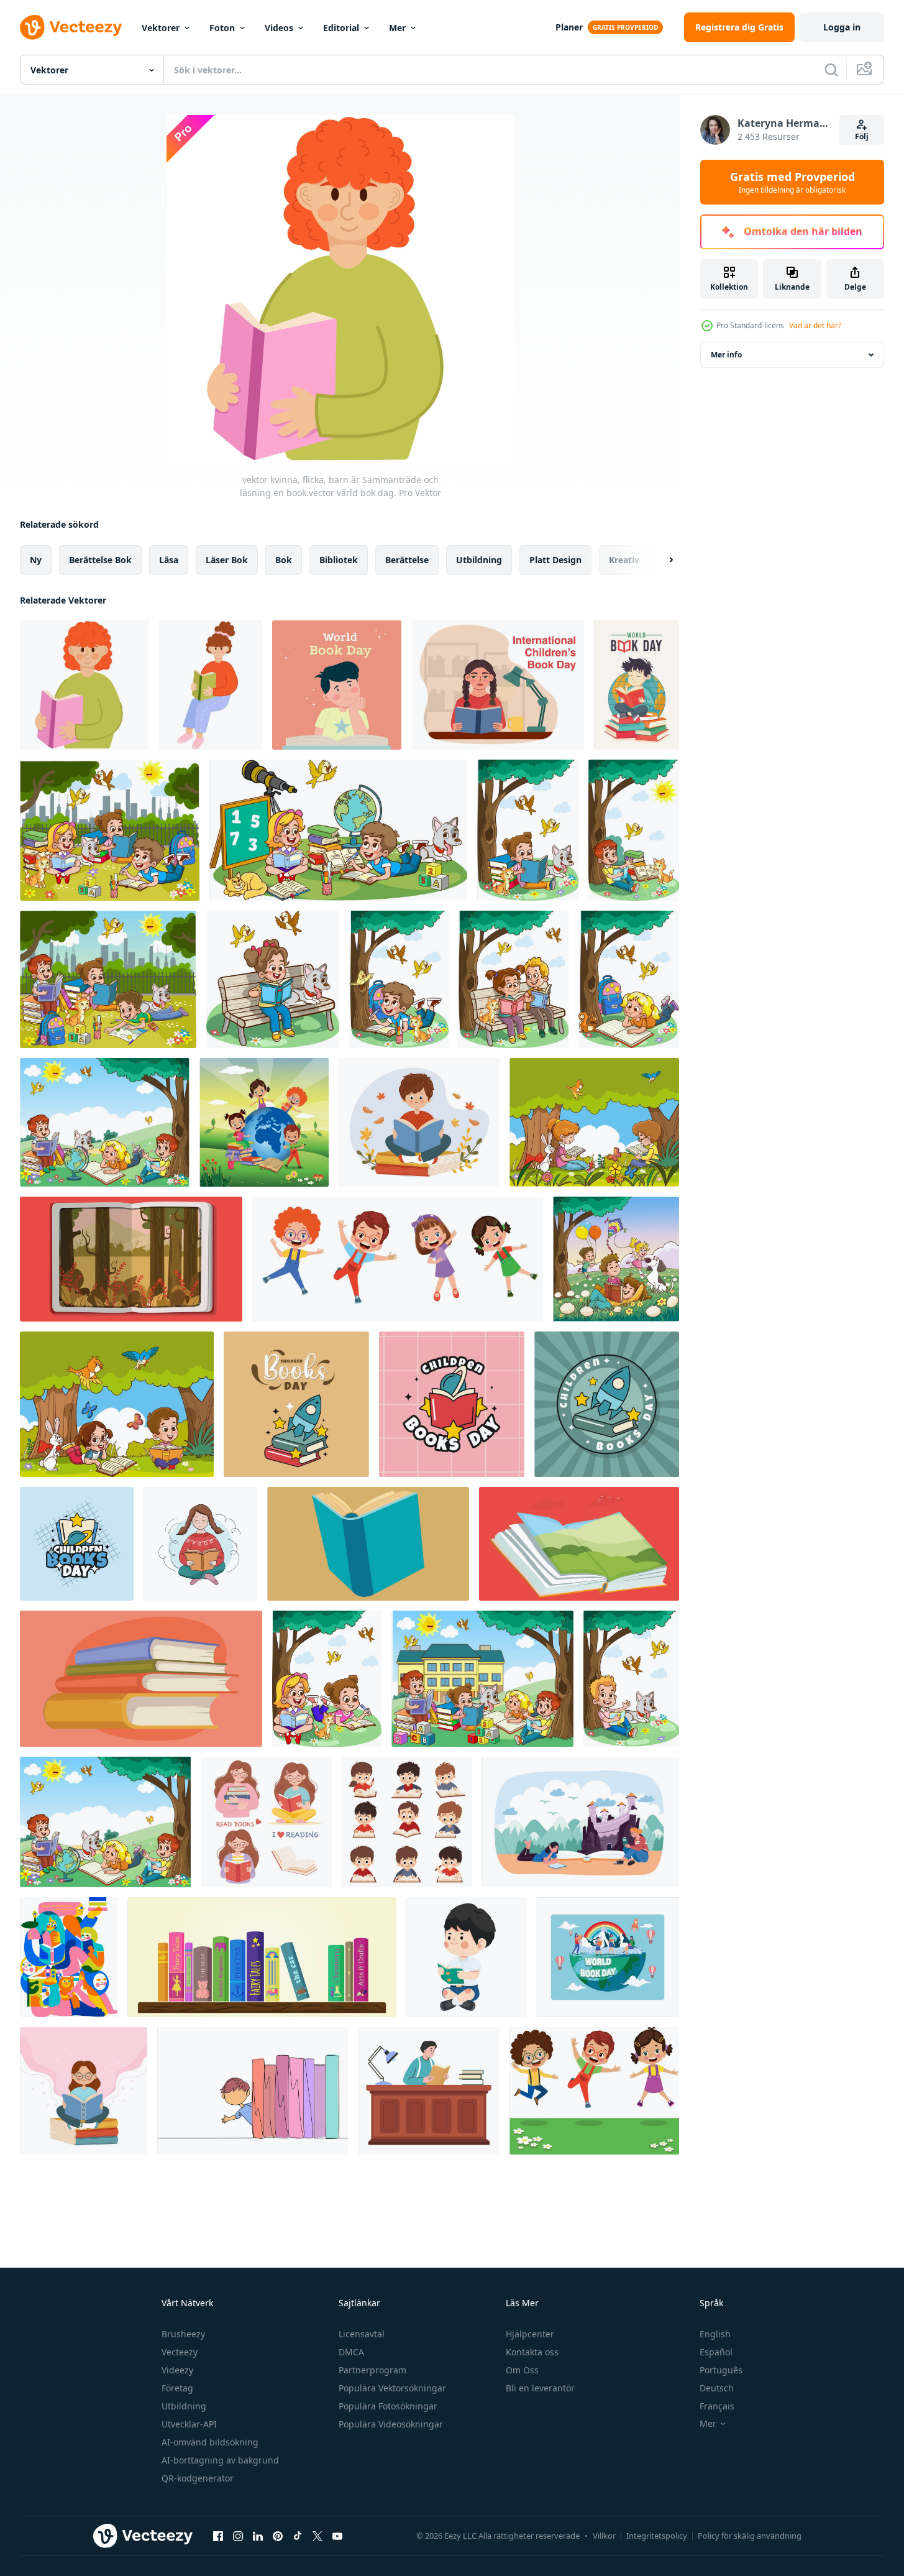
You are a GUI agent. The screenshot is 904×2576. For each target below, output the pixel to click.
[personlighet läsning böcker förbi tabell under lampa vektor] (429, 2091)
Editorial (341, 28)
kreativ (624, 560)
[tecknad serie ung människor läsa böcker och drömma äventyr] (581, 1822)
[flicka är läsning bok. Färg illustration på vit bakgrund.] (200, 1544)
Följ (862, 136)
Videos (279, 28)
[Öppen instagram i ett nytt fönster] (238, 2536)
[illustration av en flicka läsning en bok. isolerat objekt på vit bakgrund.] (267, 1822)
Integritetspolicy (657, 2536)
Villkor (604, 2536)
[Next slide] (660, 560)
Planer (569, 27)
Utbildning (184, 2406)
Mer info (726, 355)
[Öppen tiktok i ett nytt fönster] (298, 2536)
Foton (222, 28)
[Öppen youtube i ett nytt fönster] (337, 2536)
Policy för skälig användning (750, 2536)
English (715, 2334)
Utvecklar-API (189, 2424)
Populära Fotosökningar (388, 2406)
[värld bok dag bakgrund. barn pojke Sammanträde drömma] (337, 685)
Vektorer (161, 28)
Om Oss (522, 2370)
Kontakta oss (532, 2352)
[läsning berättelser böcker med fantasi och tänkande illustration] (131, 1259)
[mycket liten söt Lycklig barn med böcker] (264, 1122)
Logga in (842, 27)
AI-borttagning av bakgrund (220, 2460)
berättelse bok (100, 560)
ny (36, 560)
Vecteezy (180, 2352)
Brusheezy (183, 2334)
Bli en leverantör (540, 2388)
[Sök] (831, 70)
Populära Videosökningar (391, 2424)
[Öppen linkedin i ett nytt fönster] (258, 2536)
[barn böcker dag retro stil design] (296, 1404)
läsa (169, 560)
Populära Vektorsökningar (392, 2388)
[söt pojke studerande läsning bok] (466, 1957)
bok (284, 560)
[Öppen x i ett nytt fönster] (317, 2536)
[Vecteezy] (71, 27)
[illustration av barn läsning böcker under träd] (594, 1122)
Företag (177, 2388)
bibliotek (339, 560)
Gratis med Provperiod (792, 182)
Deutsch (717, 2388)
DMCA (351, 2352)
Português (721, 2370)
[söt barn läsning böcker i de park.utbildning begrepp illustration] (616, 1259)
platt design (555, 560)
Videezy (177, 2370)
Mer (397, 28)
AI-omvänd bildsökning (210, 2442)
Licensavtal (362, 2334)
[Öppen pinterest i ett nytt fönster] (278, 2536)
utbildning (479, 560)
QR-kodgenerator (198, 2478)
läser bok (227, 560)
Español (716, 2352)
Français (717, 2406)
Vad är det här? (815, 325)
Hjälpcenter (530, 2334)
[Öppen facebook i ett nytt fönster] (218, 2536)
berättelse (407, 560)
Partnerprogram (372, 2370)
